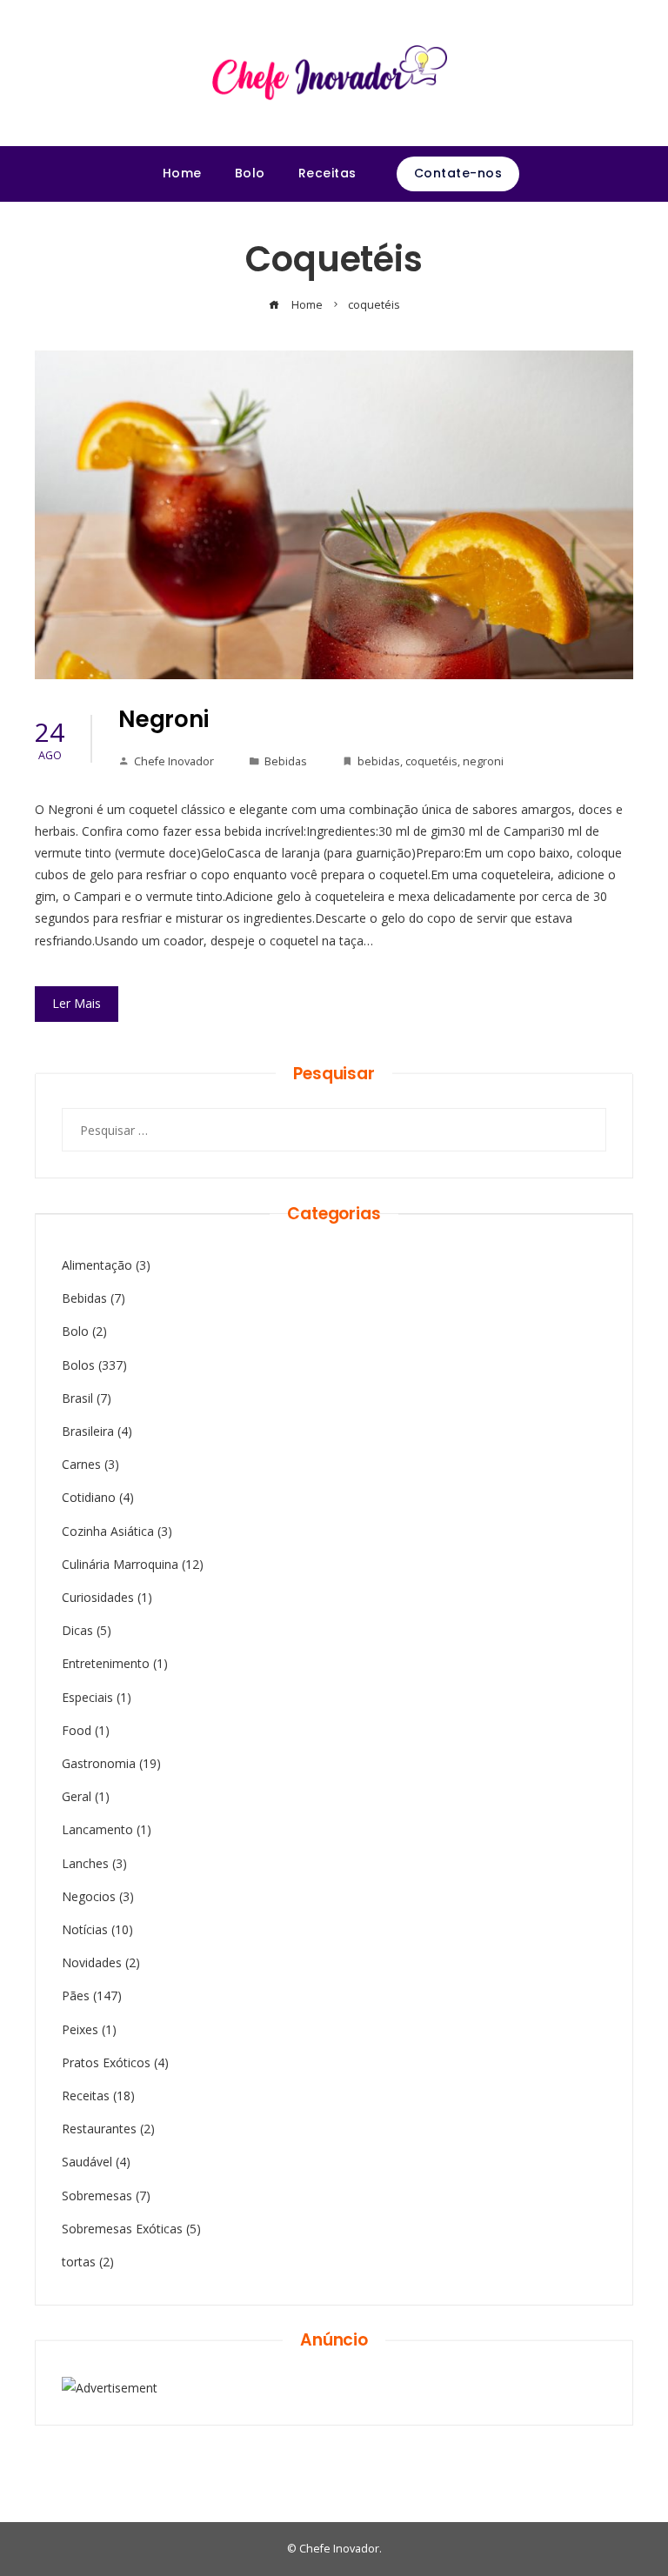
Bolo (75, 1331)
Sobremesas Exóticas (122, 2229)
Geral (77, 1796)
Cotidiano (89, 1497)
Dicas (77, 1630)
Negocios (89, 1896)
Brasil (77, 1398)
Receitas (86, 2096)
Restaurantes (99, 2129)
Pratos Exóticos (106, 2062)
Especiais (87, 1697)
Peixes (80, 2029)
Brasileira (88, 1431)
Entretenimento (106, 1663)
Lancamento (97, 1829)
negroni (483, 761)
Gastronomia (99, 1763)
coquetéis (431, 761)
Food (77, 1730)
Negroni (164, 719)
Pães (76, 1995)
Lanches (85, 1863)
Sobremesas (97, 2196)
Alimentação (97, 1265)
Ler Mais (77, 1003)
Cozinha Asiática (108, 1531)
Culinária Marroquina (120, 1564)
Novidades (92, 1962)
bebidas (379, 761)
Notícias (85, 1929)
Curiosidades (98, 1597)
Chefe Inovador (174, 761)
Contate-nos (458, 173)
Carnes (81, 1464)
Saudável (87, 2162)
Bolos (78, 1365)
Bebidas (286, 761)
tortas (79, 2262)
